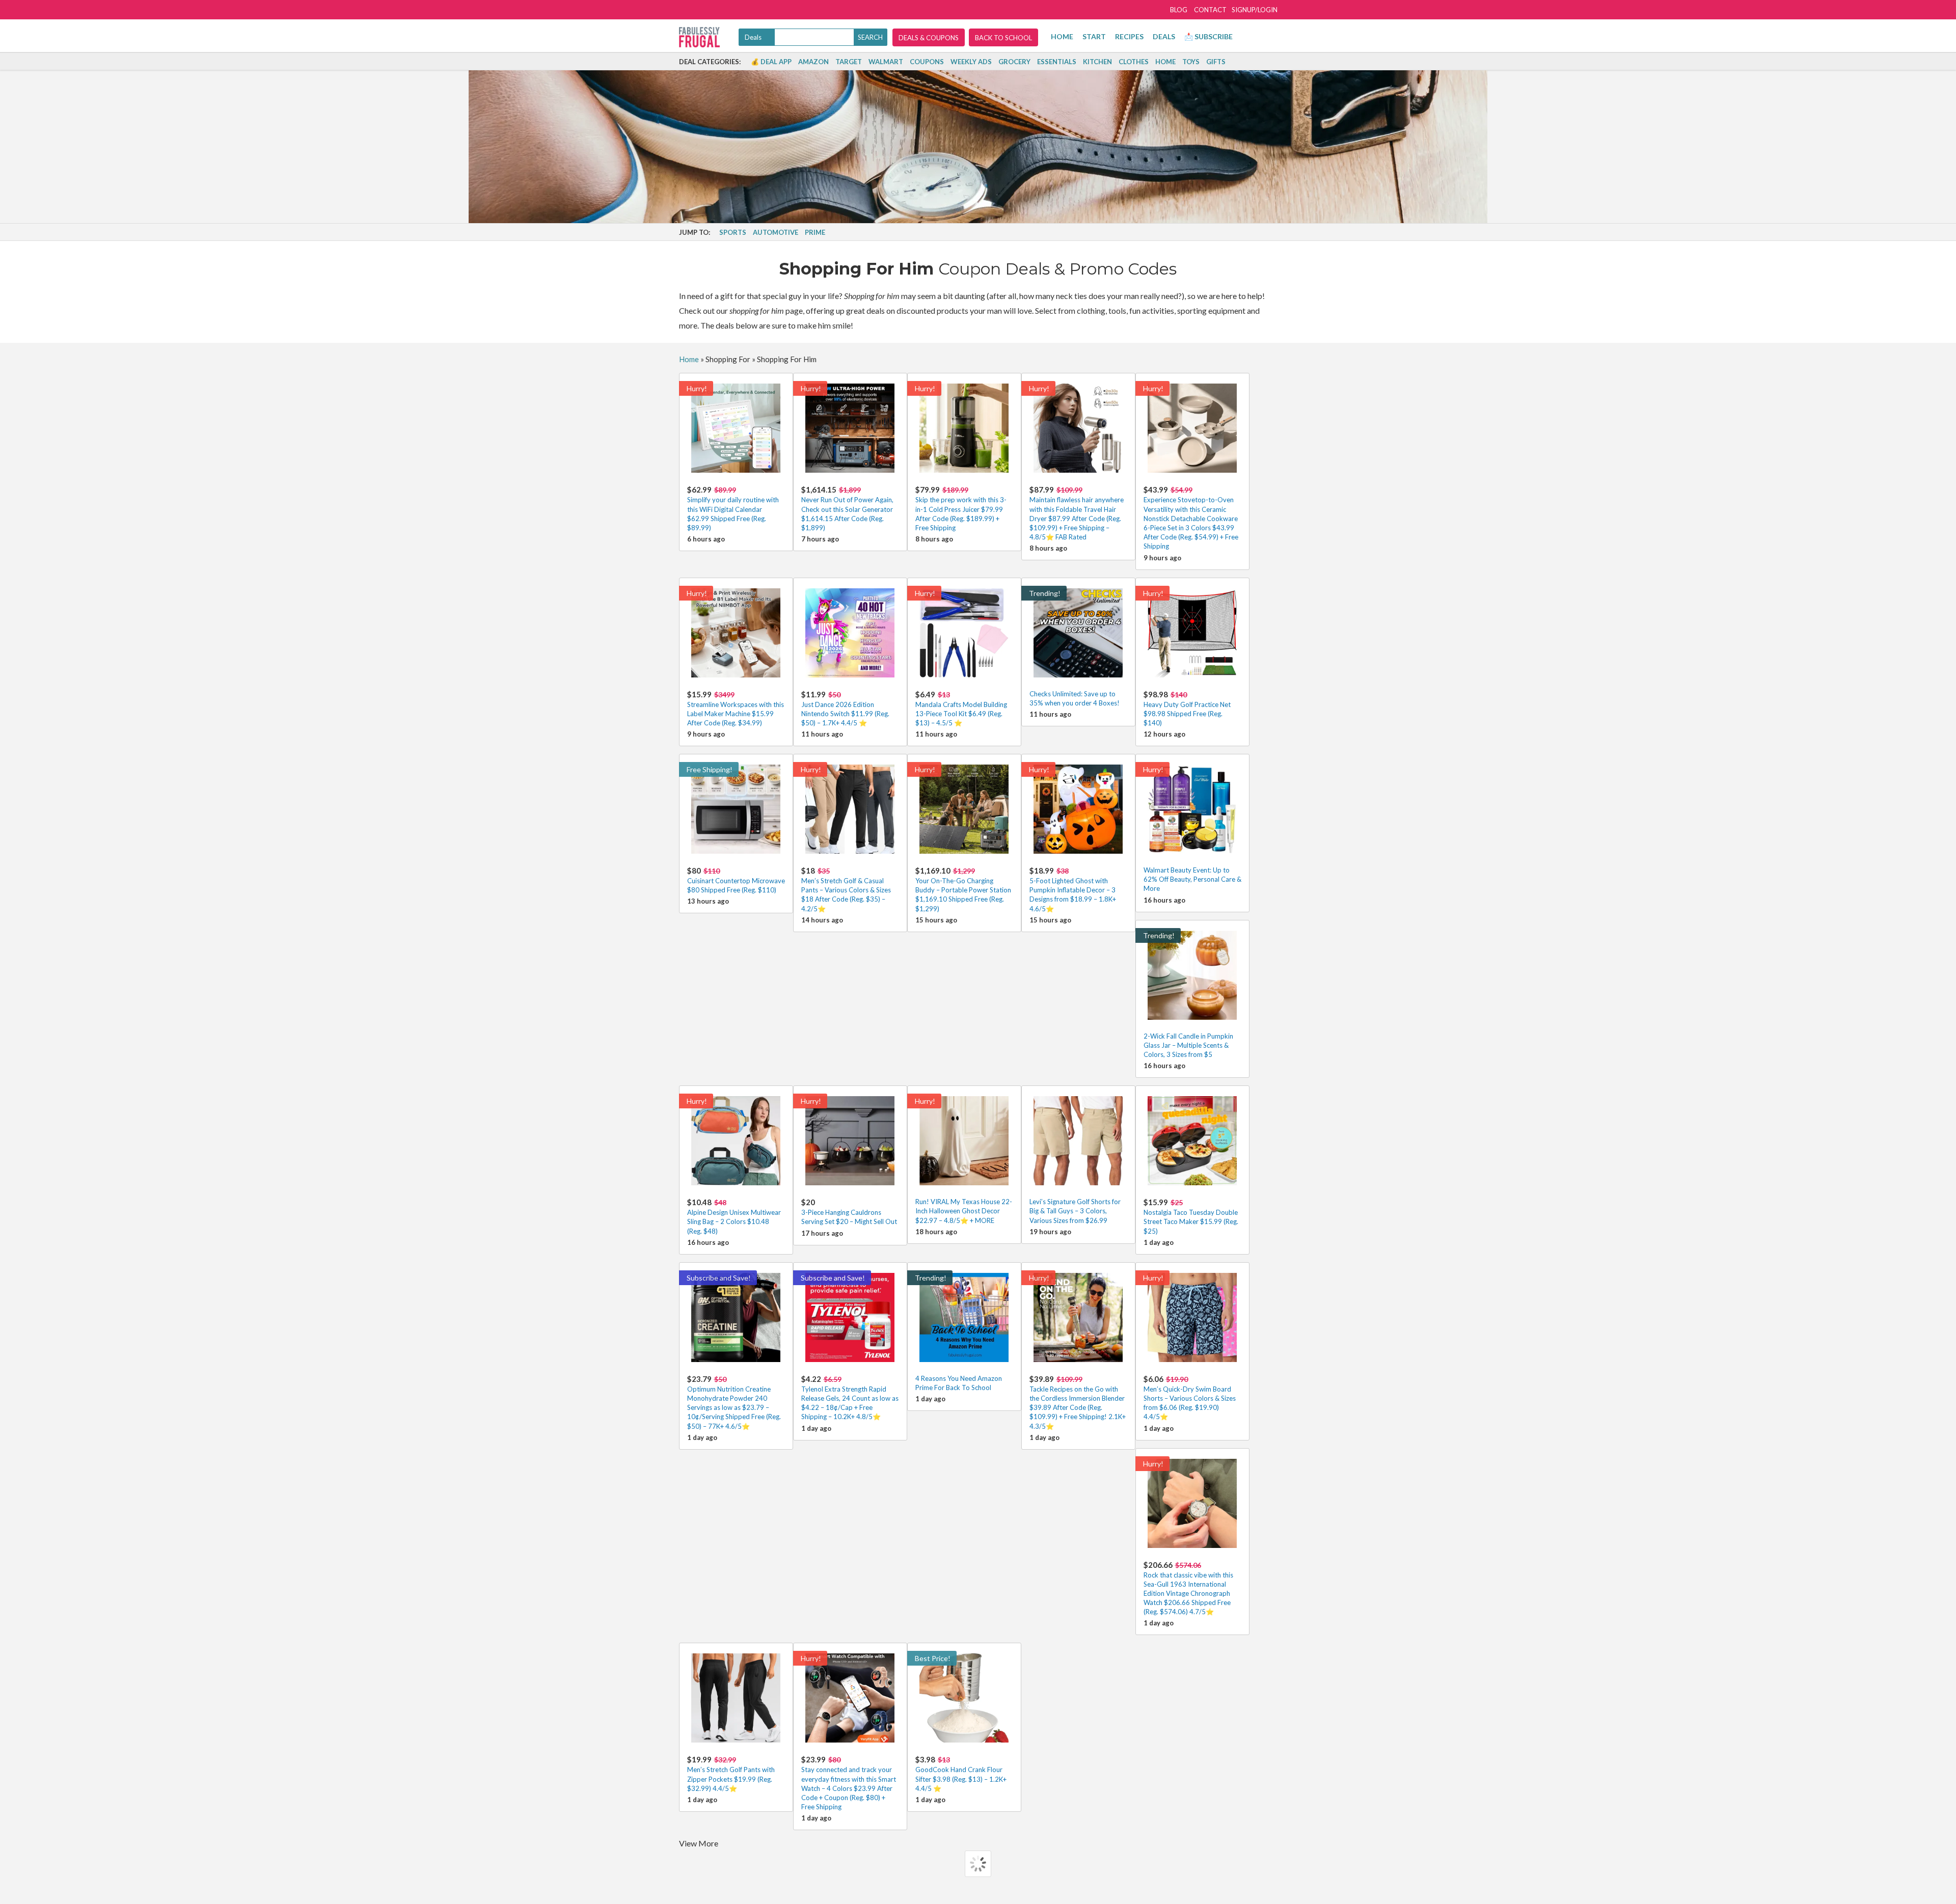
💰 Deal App (771, 62)
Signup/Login (1255, 10)
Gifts (1216, 62)
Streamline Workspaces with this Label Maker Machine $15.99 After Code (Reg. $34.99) (736, 708)
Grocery (1014, 62)
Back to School (1003, 38)
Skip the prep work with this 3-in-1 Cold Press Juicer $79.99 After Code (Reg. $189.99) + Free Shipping (961, 508)
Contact (1210, 10)
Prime (815, 232)
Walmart (886, 62)
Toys (1191, 62)
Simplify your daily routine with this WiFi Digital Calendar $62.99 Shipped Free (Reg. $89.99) (733, 508)
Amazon (813, 62)
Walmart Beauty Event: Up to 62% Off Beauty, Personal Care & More (1192, 879)
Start (1094, 36)
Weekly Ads (971, 62)
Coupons (927, 62)
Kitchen (1097, 62)
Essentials (1057, 62)
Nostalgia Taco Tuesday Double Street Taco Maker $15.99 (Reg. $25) (1191, 1216)
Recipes (1129, 36)
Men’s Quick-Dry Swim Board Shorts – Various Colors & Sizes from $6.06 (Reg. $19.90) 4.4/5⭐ (1190, 1398)
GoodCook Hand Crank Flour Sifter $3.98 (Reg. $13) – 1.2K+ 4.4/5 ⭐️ (961, 1773)
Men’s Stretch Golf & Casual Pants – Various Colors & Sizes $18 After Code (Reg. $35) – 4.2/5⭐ (846, 889)
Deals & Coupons (929, 38)
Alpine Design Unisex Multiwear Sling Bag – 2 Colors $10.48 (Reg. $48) (734, 1216)
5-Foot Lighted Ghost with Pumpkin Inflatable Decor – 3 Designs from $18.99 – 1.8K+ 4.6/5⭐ (1073, 889)
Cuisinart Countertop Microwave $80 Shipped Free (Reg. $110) (736, 880)
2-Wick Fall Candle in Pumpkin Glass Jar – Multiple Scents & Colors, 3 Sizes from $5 (1188, 1045)
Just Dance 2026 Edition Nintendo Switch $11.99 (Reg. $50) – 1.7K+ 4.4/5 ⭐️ (845, 708)
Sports (733, 232)
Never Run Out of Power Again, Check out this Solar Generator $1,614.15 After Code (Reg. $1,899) (847, 508)
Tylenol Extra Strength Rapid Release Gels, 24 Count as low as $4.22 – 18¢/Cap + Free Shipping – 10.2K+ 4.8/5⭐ (850, 1398)
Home (1062, 36)
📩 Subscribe (1208, 36)
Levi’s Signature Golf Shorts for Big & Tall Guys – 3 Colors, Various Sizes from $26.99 (1075, 1211)
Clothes (1134, 62)
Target (849, 62)
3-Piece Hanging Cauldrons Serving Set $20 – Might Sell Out (849, 1212)
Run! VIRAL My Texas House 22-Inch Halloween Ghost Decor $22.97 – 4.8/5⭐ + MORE (964, 1211)
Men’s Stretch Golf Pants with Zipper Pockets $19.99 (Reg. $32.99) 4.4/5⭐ (731, 1773)
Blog (1179, 10)
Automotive (776, 232)
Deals (1164, 36)
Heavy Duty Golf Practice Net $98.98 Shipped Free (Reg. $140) (1187, 708)
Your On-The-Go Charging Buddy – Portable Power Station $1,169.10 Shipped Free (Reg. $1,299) (963, 889)
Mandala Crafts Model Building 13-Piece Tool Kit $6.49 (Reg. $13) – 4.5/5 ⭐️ (961, 708)
